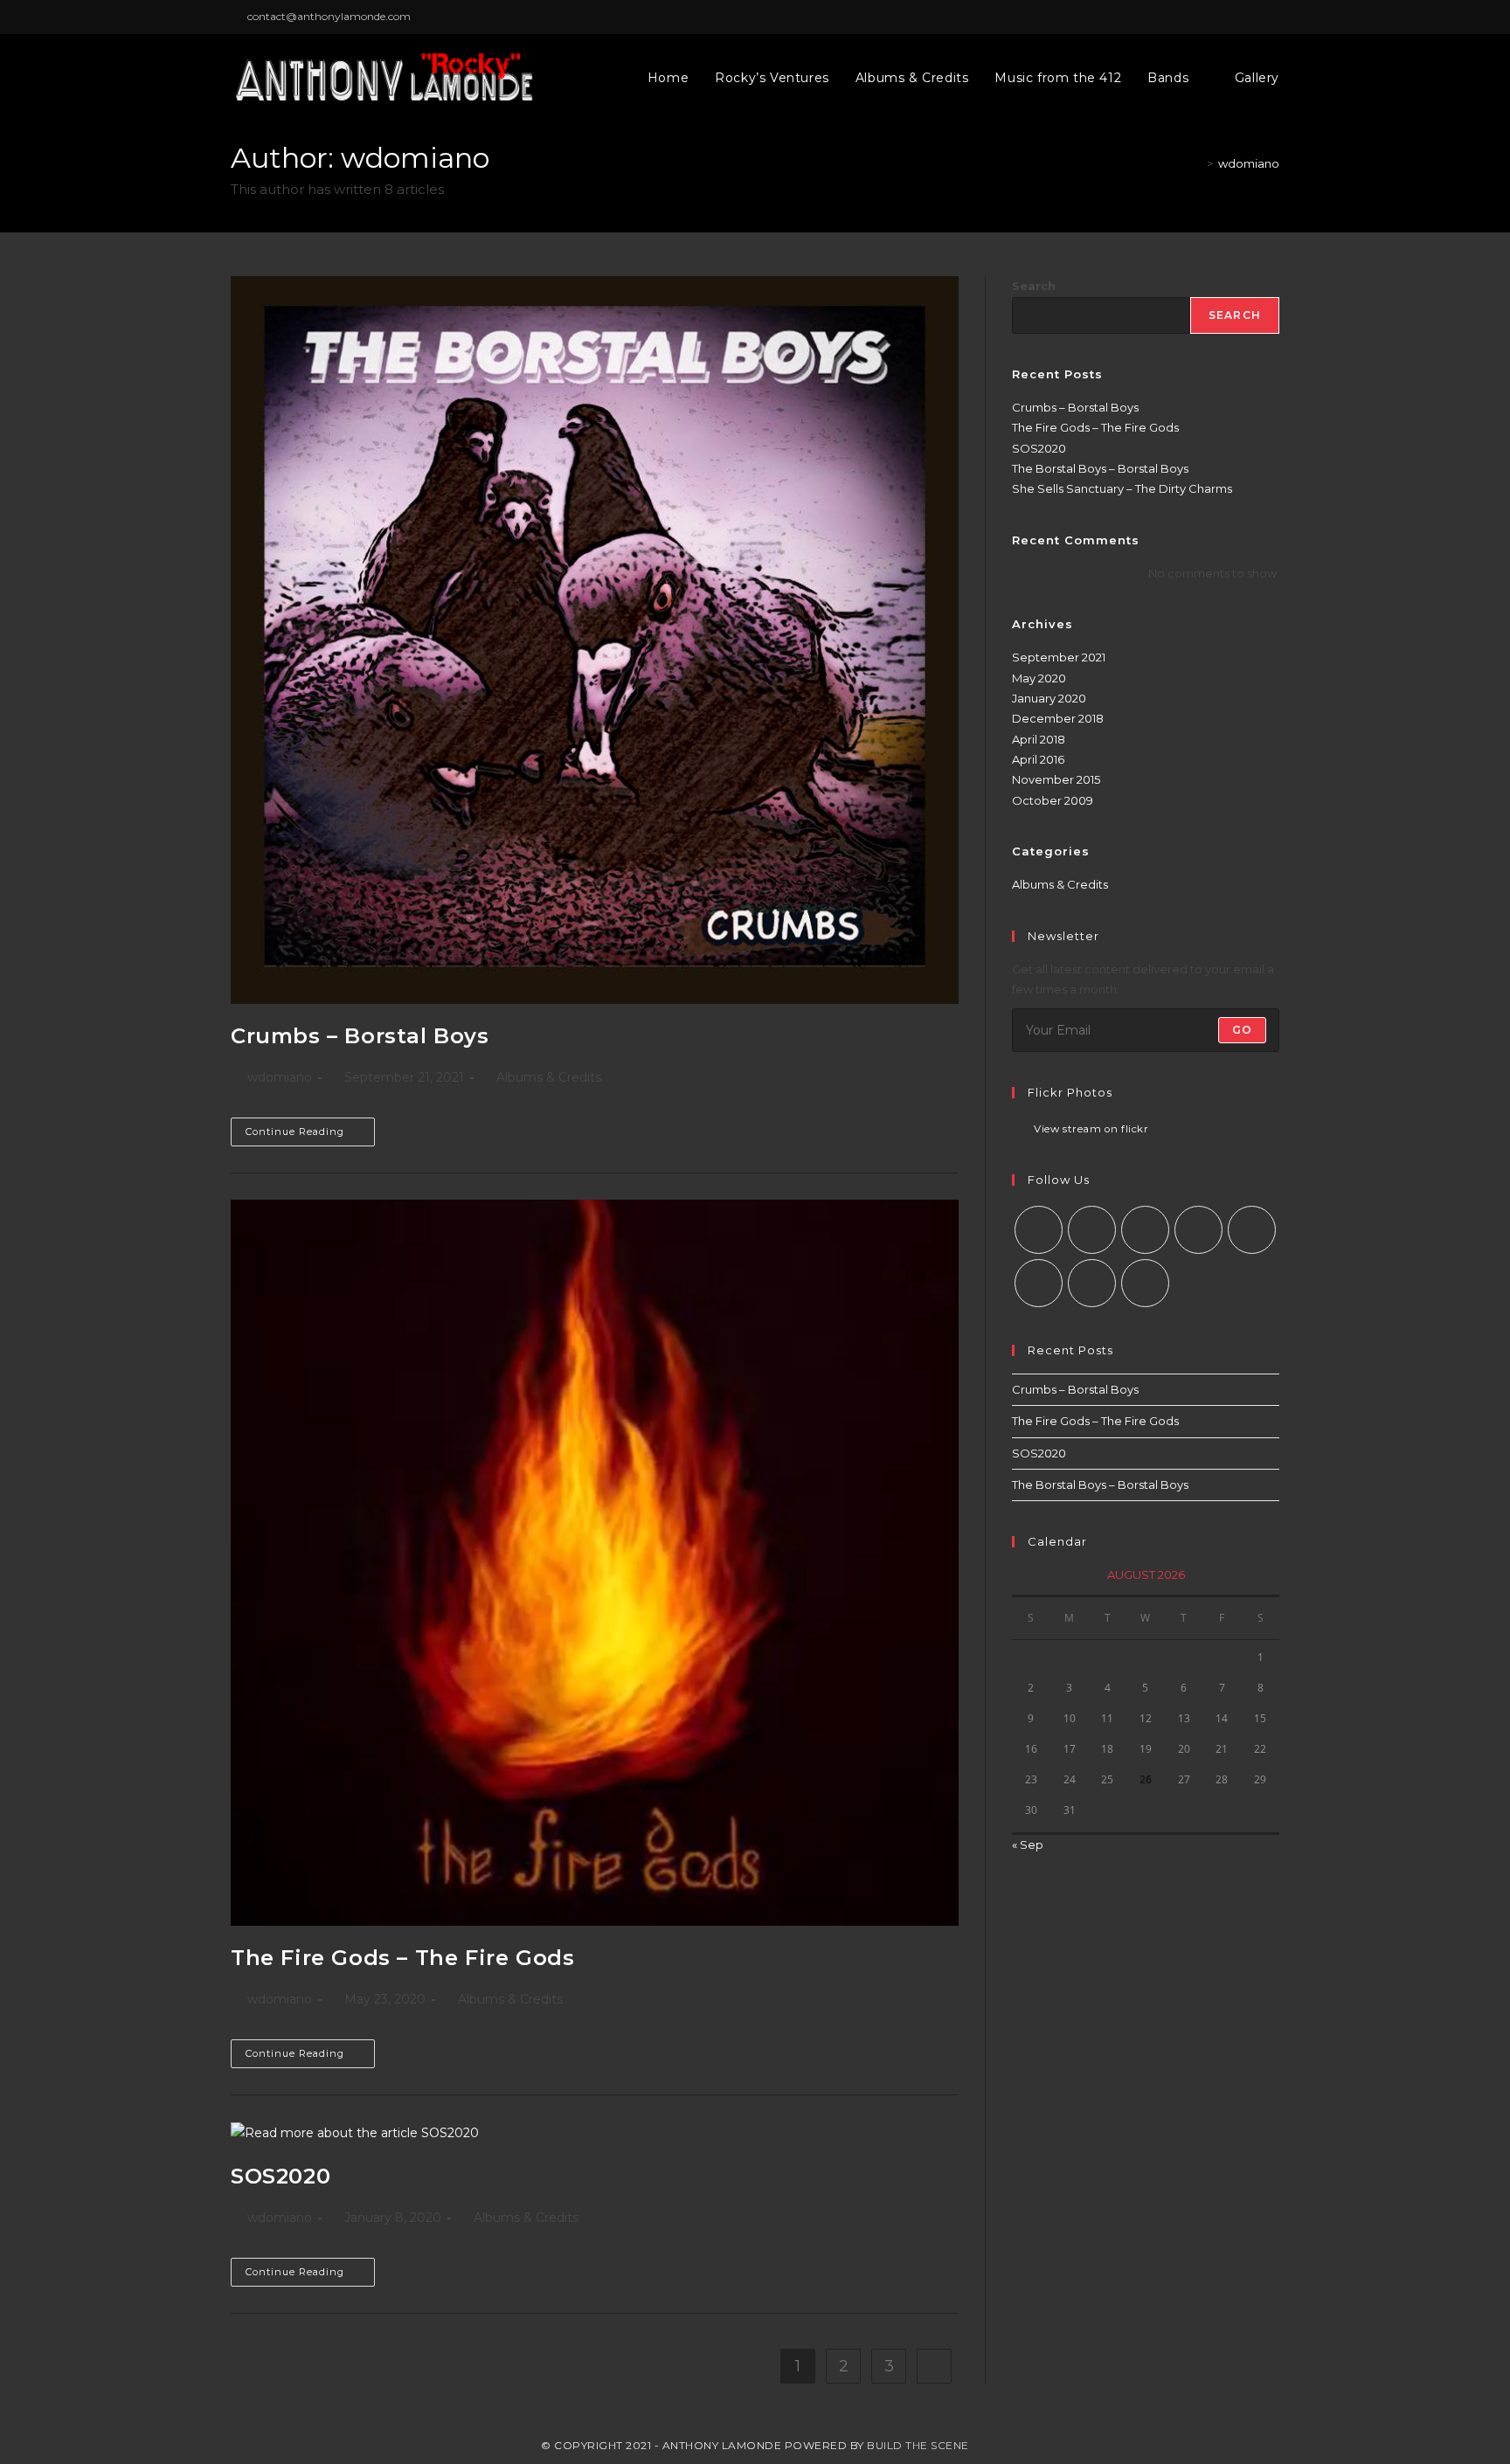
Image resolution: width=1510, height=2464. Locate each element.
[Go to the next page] (934, 2366)
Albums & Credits (549, 1077)
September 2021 (1059, 657)
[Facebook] (1092, 1230)
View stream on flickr (1091, 1130)
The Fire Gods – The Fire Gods (402, 1958)
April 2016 (1038, 759)
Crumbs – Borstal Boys (360, 1036)
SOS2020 (281, 2176)
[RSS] (1145, 1283)
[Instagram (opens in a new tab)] (1272, 17)
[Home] (1197, 163)
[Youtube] (1092, 1283)
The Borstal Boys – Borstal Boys (1100, 468)
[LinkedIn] (1198, 1230)
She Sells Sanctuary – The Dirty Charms (1122, 488)
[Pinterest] (1252, 1230)
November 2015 (1056, 779)
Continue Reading (310, 1128)
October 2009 (1053, 800)
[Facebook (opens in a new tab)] (1254, 17)
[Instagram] (1145, 1230)
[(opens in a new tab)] (595, 640)
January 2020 (1049, 698)
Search (1034, 286)
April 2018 (1039, 739)
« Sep (1028, 1845)
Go (1242, 1030)
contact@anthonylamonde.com (329, 16)
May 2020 (1039, 678)
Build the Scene (918, 2445)
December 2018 (1058, 718)
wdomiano (1249, 163)
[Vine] (1039, 1283)
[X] (1039, 1230)
